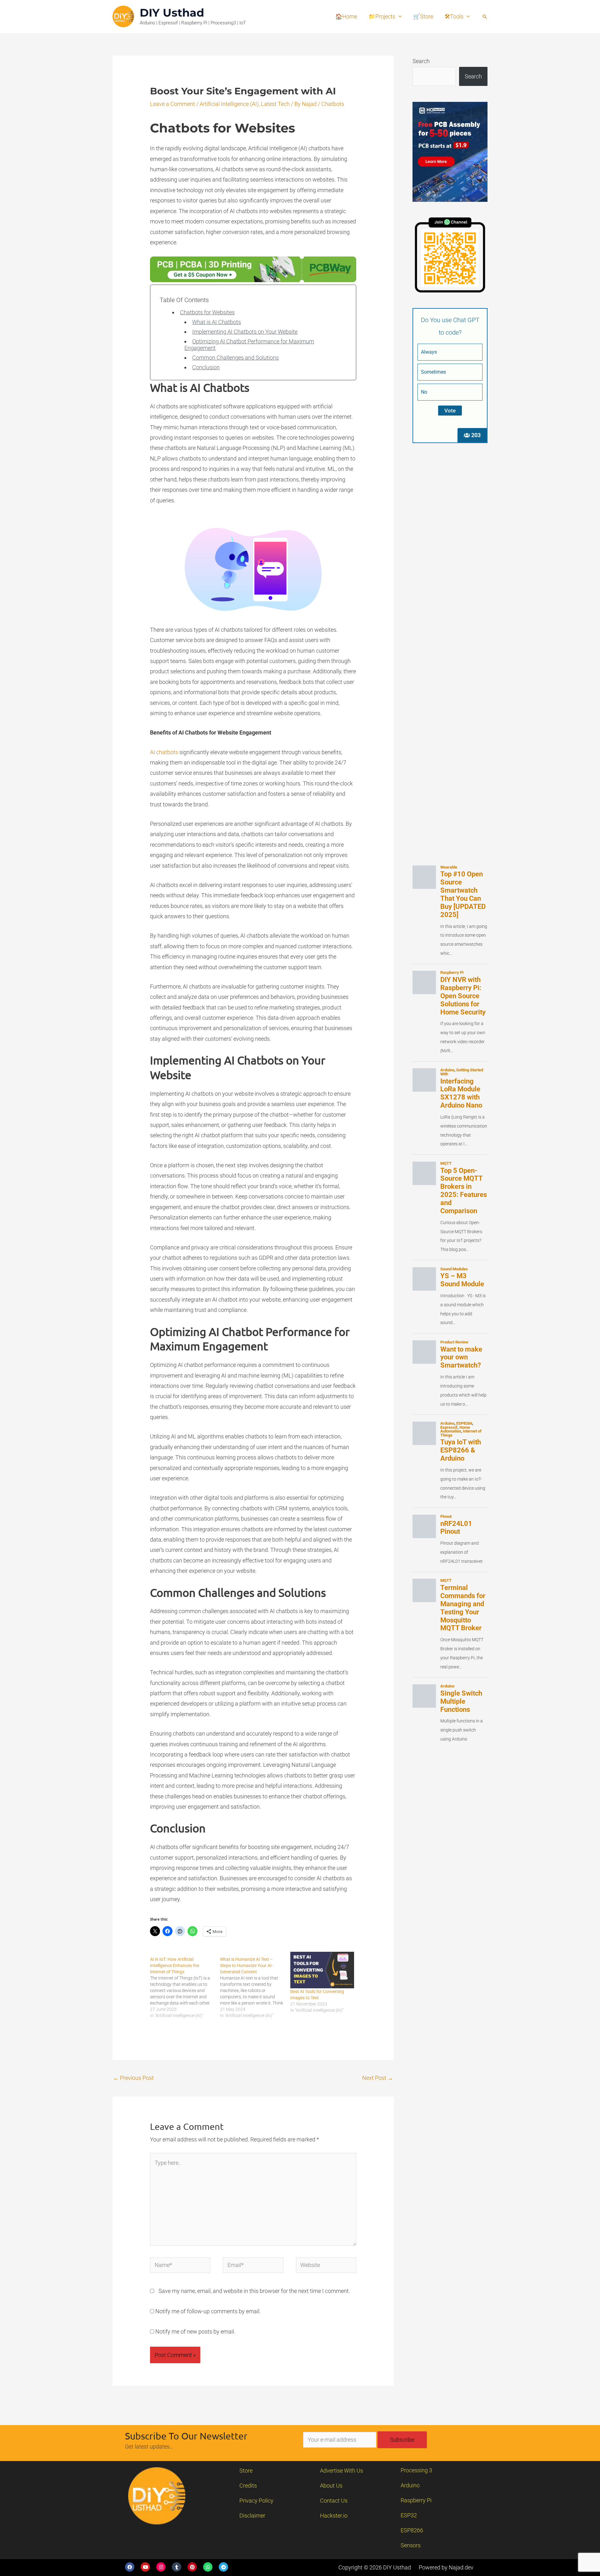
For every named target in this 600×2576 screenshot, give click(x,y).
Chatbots (333, 104)
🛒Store (423, 16)
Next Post (378, 2078)
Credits (248, 2486)
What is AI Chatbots (217, 322)
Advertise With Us (342, 2471)
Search (421, 61)
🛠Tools (454, 16)
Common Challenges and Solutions (235, 358)
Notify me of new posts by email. (195, 2332)
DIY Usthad (172, 13)
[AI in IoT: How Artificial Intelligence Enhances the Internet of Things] (185, 1985)
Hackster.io (334, 2516)
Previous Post (133, 2078)
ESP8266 (412, 2530)
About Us (331, 2486)
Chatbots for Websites (207, 312)
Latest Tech (275, 104)
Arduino (410, 2485)
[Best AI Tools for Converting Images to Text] (322, 1970)
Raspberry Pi (416, 2500)
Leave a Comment (172, 104)
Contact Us (334, 2501)
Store (246, 2471)
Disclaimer (252, 2516)
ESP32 (409, 2515)
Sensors (411, 2545)
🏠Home (346, 16)
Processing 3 (416, 2470)
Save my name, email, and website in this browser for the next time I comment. (254, 2291)
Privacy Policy (256, 2501)
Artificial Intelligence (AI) (229, 104)
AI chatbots (164, 752)
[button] (485, 17)
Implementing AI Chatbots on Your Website (245, 332)
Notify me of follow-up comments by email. (208, 2311)
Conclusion (206, 367)
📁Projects (382, 16)
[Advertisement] (450, 553)
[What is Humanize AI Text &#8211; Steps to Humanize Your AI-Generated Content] (255, 1985)
